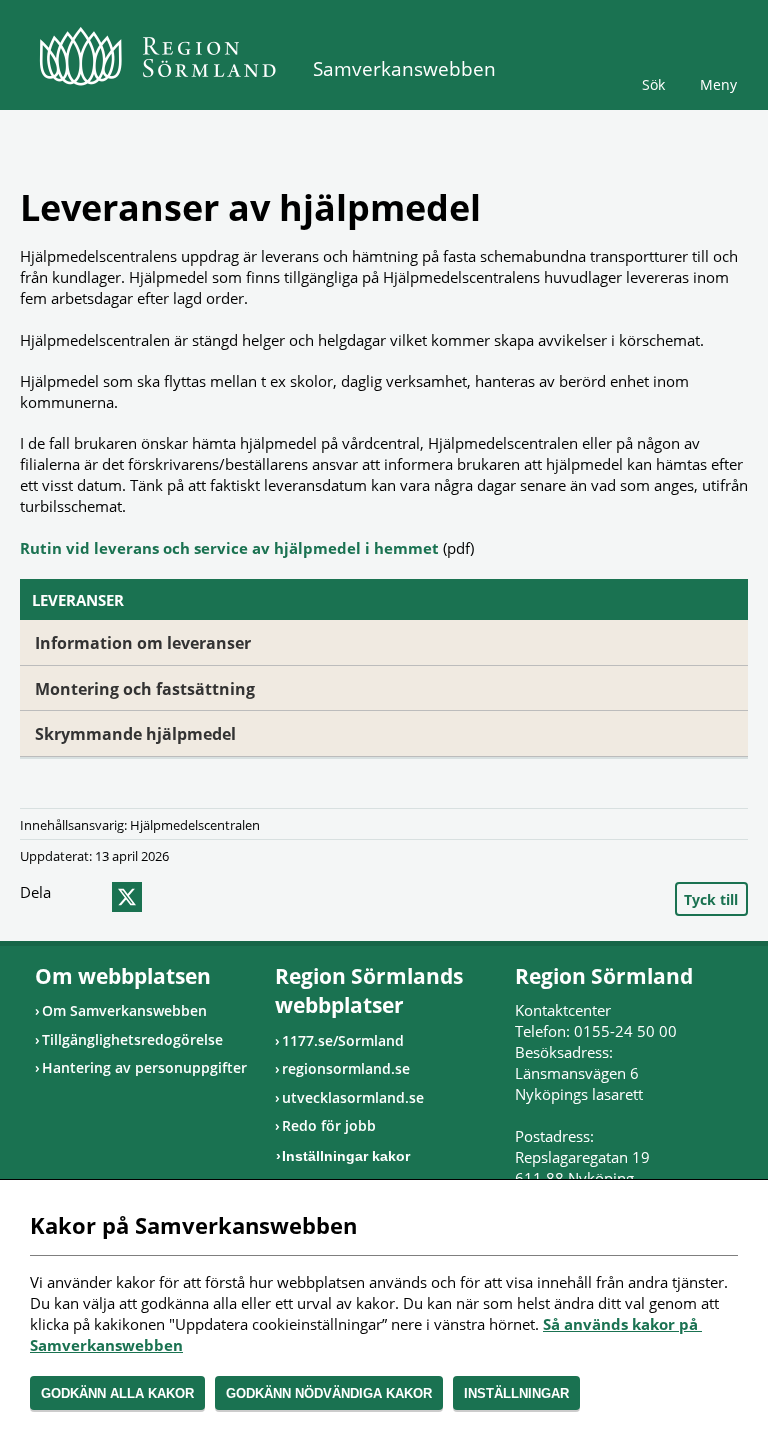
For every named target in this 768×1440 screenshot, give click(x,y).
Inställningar (516, 1393)
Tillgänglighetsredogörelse (132, 1039)
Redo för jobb (329, 1125)
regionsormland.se (346, 1068)
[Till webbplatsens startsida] (157, 56)
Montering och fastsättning (145, 689)
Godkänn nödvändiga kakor (329, 1393)
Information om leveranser (143, 643)
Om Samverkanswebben (124, 1010)
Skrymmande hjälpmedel (135, 734)
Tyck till (711, 899)
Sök (653, 84)
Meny (718, 84)
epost (163, 897)
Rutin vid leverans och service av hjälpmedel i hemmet (229, 548)
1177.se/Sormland (343, 1040)
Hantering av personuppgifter (144, 1067)
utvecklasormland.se (353, 1097)
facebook (87, 897)
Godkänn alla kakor (117, 1393)
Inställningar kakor (346, 1156)
